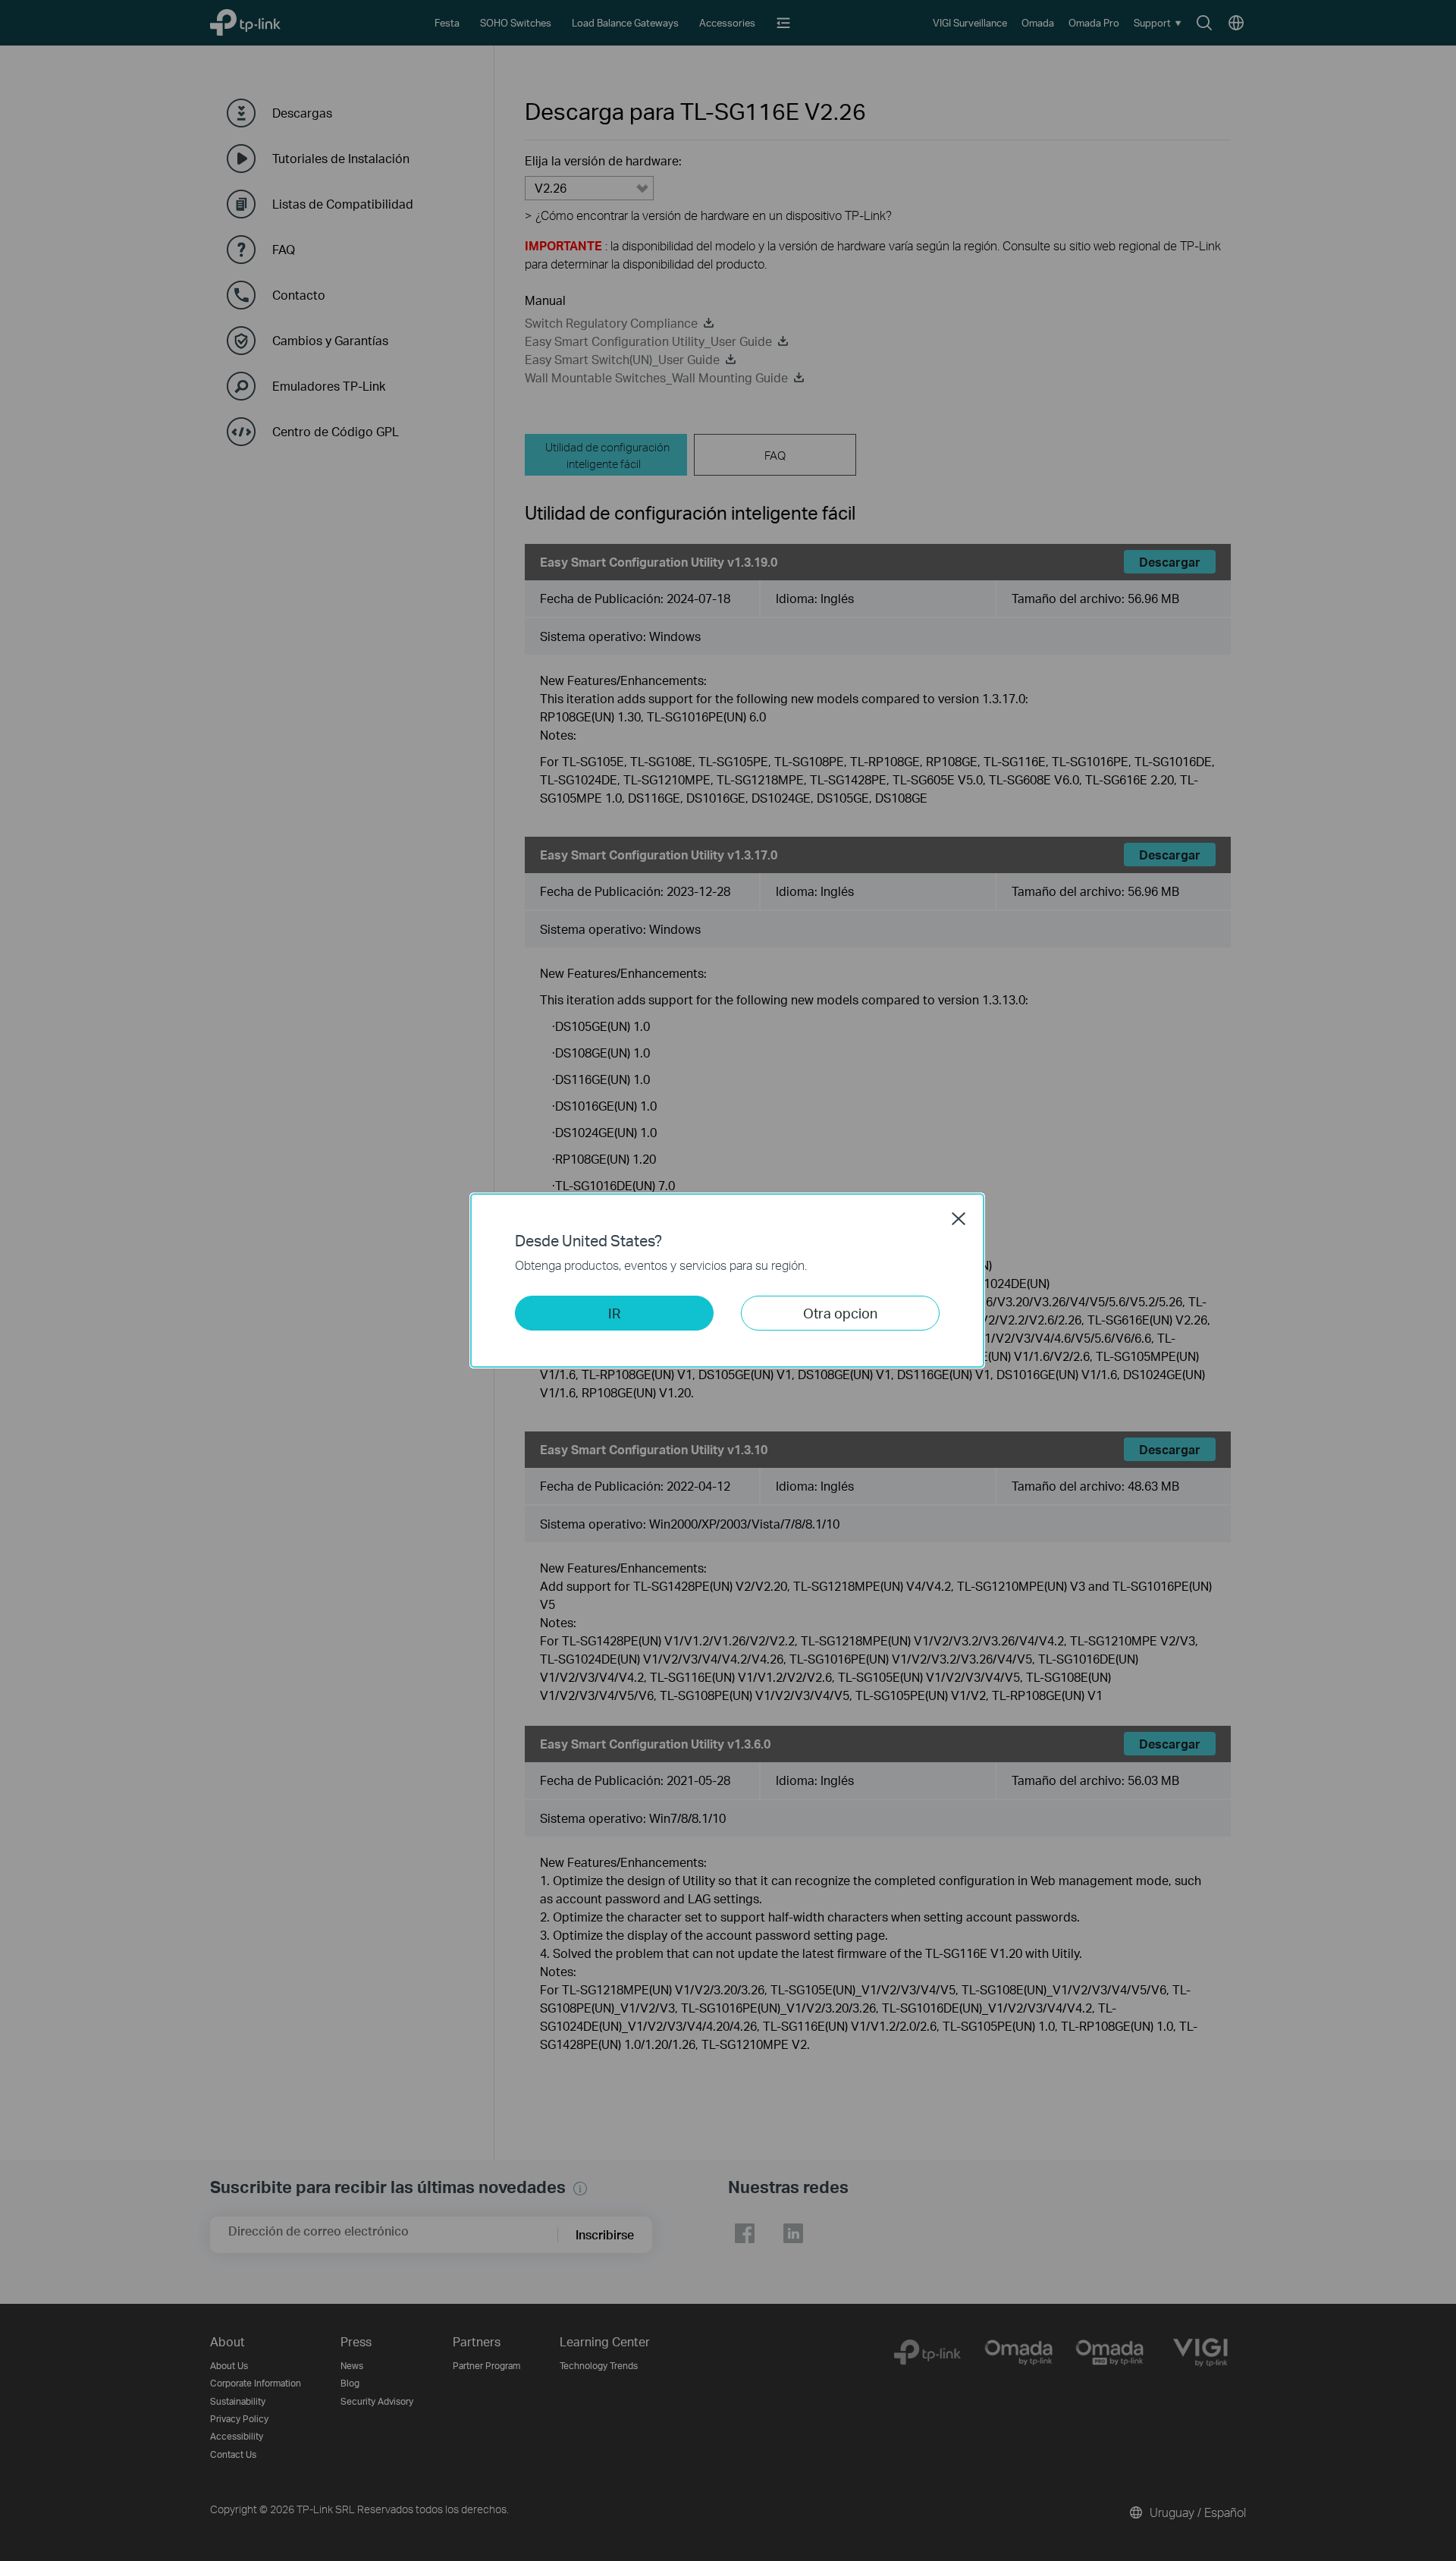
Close (959, 1218)
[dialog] (728, 1280)
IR (614, 1313)
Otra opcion (840, 1313)
